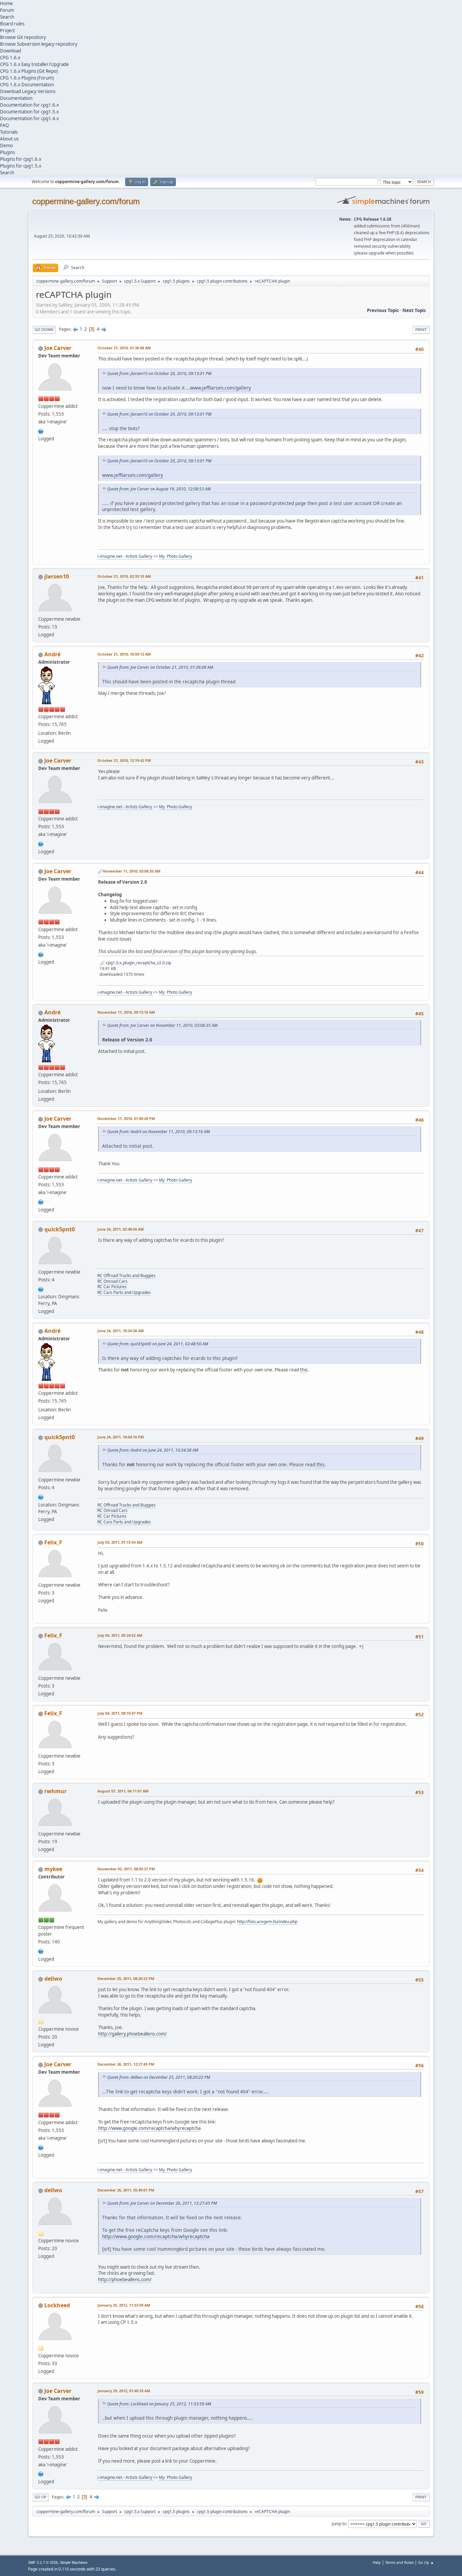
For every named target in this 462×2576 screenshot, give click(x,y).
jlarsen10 (57, 576)
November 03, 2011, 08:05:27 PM (126, 1869)
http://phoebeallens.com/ (125, 2280)
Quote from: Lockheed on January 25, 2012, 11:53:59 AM (159, 2404)
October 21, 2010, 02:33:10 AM (124, 576)
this (304, 1370)
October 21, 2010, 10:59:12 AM (124, 654)
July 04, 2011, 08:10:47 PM (120, 1713)
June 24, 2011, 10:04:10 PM (121, 1437)
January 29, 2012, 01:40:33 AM (124, 2391)
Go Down (44, 329)
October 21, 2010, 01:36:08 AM (124, 348)
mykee (53, 1869)
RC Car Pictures (112, 1287)
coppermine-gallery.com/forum (86, 201)
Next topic (414, 310)
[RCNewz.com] (41, 1289)
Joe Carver (58, 348)
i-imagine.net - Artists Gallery (125, 556)
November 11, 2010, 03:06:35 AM (132, 871)
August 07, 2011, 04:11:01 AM (123, 1791)
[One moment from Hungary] (41, 1951)
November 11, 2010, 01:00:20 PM (126, 1118)
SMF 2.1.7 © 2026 (43, 2562)
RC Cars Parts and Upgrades (124, 1292)
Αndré (52, 654)
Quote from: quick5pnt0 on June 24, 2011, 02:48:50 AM (158, 1344)
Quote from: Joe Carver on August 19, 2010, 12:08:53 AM (159, 489)
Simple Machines (74, 2562)
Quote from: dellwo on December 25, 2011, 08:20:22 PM (159, 2077)
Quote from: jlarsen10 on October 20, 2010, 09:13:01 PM (159, 373)
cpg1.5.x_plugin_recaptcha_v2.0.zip (138, 963)
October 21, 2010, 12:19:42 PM (124, 760)
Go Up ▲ (426, 2562)
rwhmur (55, 1791)
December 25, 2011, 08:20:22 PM (126, 1978)
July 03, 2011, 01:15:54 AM (120, 1542)
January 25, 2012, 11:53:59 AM (124, 2305)
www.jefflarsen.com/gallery (221, 388)
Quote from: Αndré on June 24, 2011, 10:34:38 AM (153, 1450)
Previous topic (383, 310)
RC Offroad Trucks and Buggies (126, 1275)
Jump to (339, 2523)
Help (377, 2562)
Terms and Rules (399, 2562)
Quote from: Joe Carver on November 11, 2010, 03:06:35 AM (162, 1025)
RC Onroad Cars (112, 1281)
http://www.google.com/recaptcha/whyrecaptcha (149, 2128)
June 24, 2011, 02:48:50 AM (121, 1229)
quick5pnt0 (60, 1229)
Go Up (40, 2497)
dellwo (53, 1979)
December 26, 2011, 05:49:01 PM (126, 2190)
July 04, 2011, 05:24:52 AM (120, 1635)
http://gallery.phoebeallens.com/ (132, 2034)
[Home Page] (41, 431)
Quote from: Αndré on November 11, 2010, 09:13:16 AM (158, 1132)
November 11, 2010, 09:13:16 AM (126, 1012)
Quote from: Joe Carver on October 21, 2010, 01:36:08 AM (160, 667)
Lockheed (57, 2305)
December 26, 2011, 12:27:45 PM (126, 2064)
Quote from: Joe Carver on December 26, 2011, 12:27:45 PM (162, 2203)
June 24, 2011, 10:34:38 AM (121, 1331)
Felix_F (53, 1542)
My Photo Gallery (176, 556)
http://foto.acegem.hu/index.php (267, 1922)
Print (421, 329)
